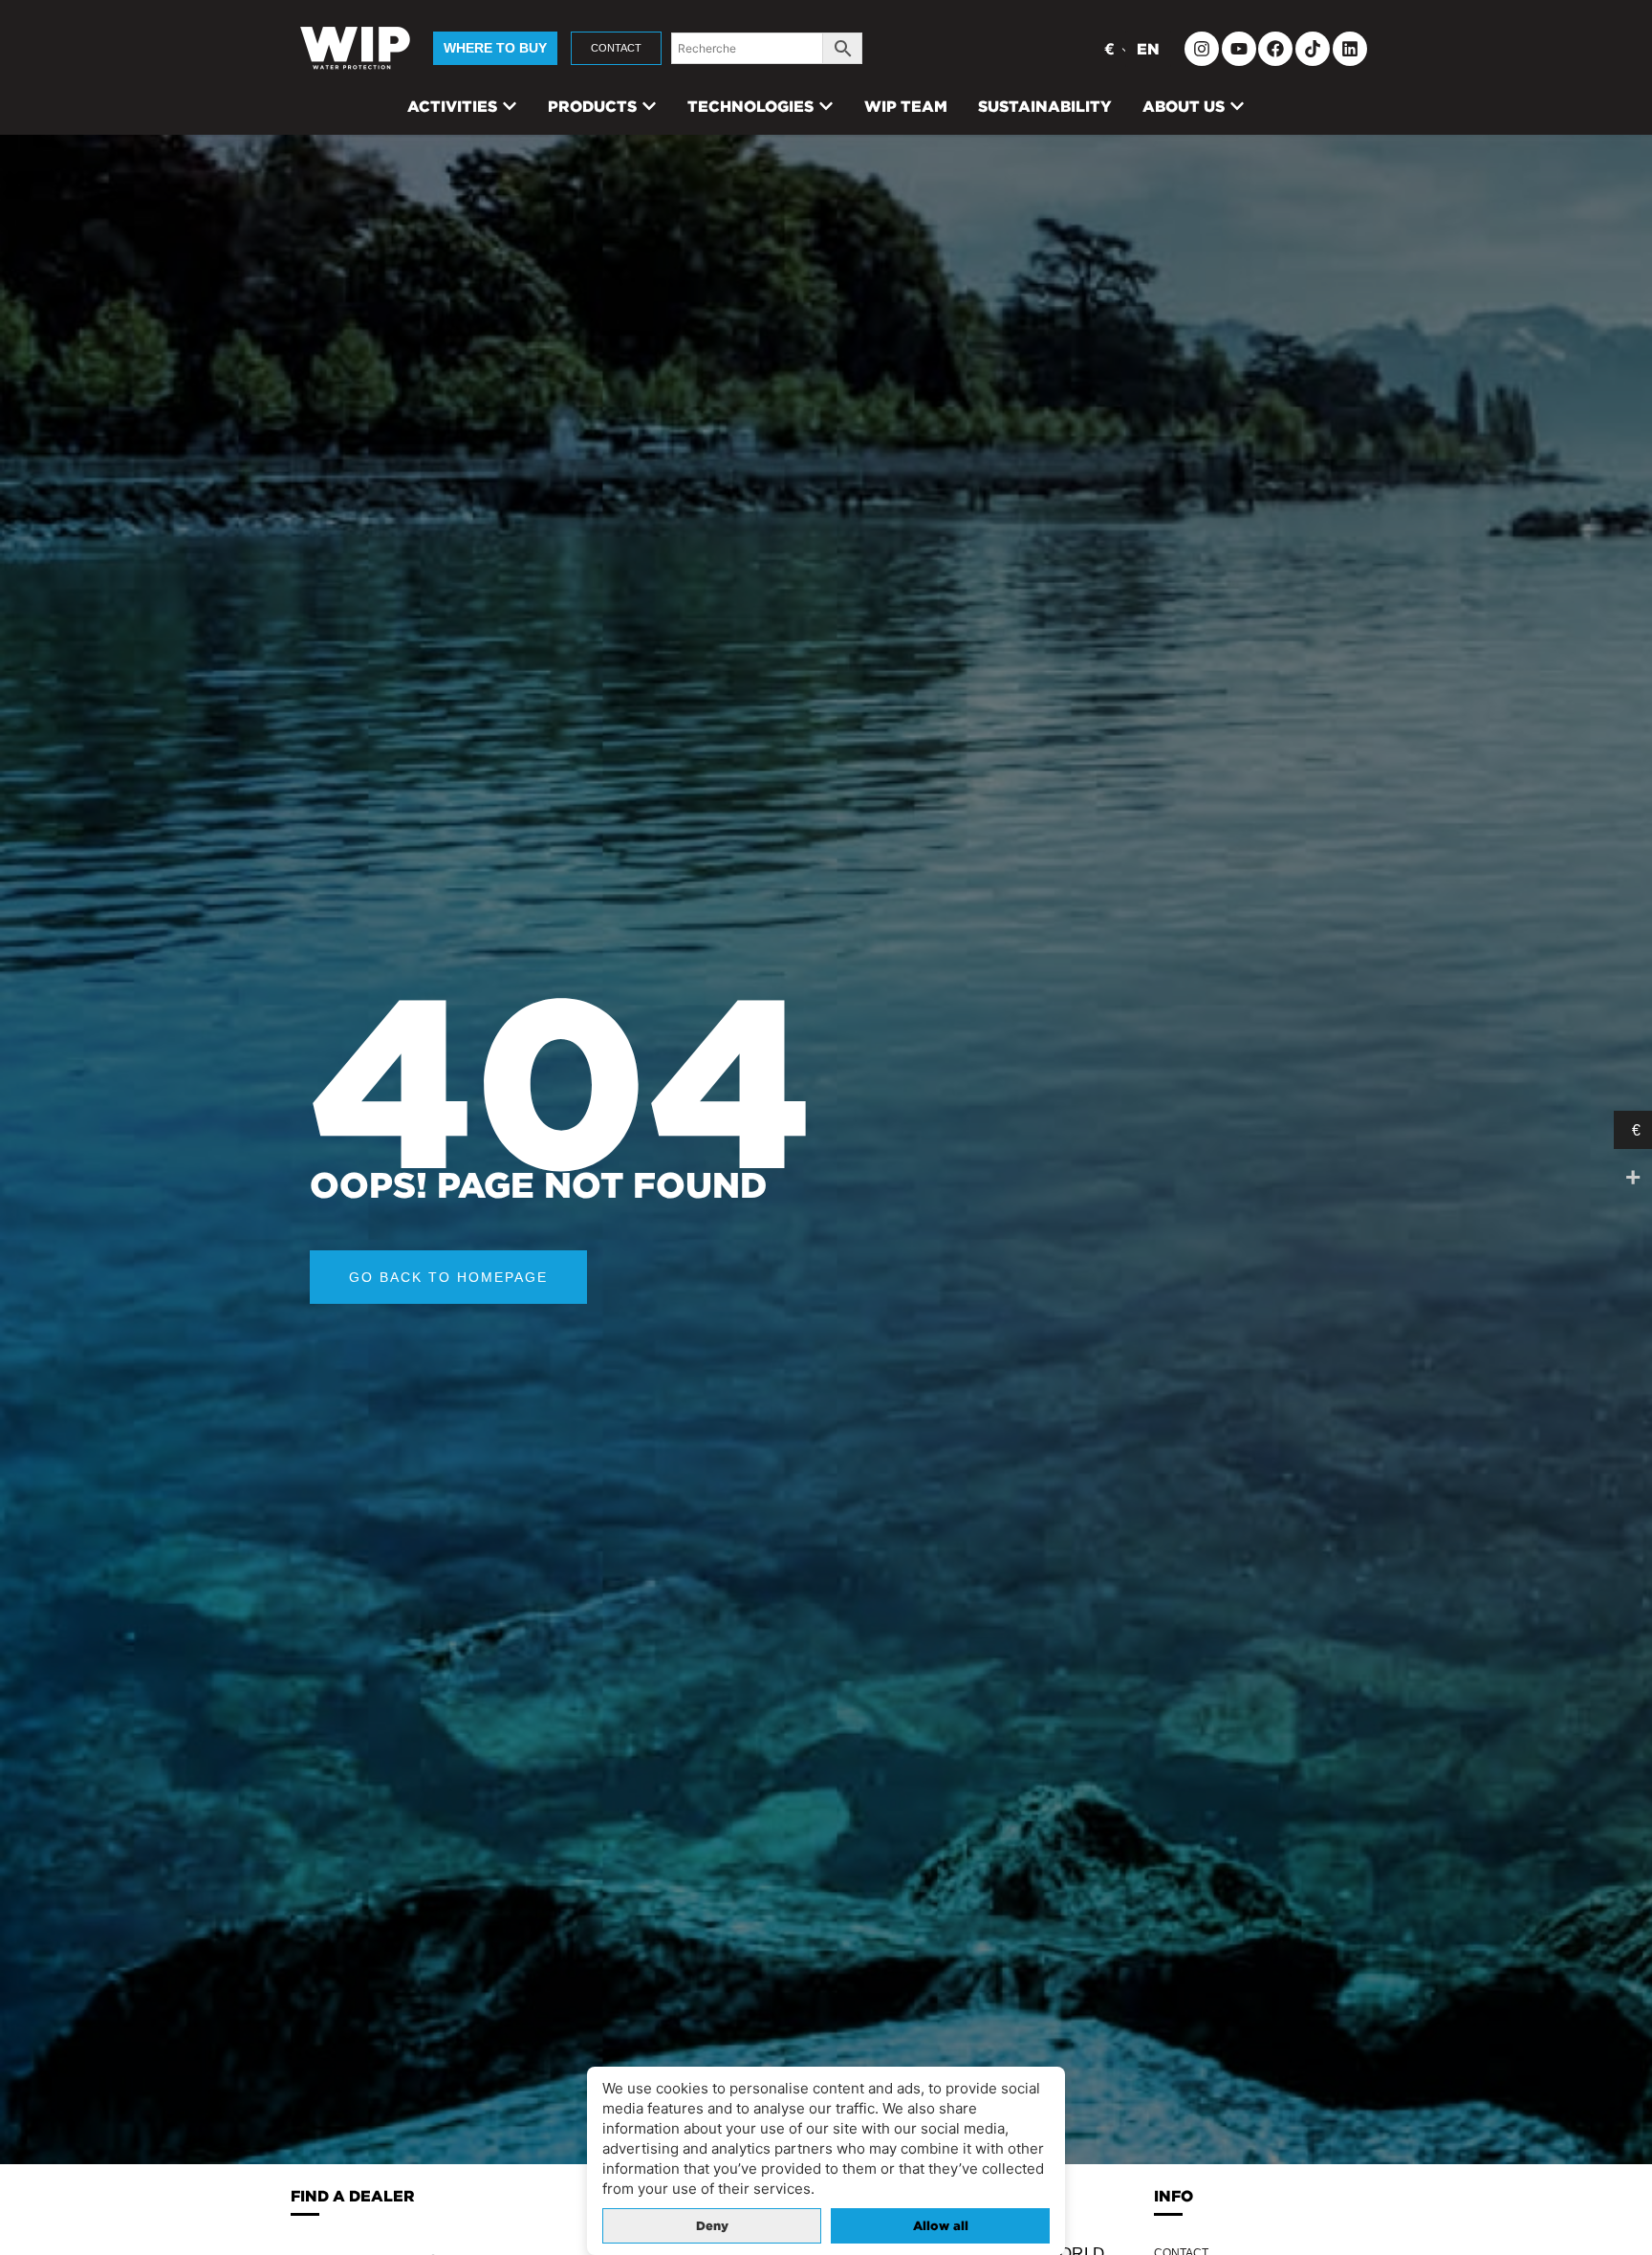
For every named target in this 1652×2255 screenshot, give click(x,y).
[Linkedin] (1350, 49)
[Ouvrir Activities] (510, 106)
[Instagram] (1202, 49)
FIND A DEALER (353, 2196)
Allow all (941, 2226)
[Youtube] (1239, 49)
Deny (712, 2226)
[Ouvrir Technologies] (826, 106)
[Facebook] (1275, 49)
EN (1148, 49)
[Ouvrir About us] (1237, 106)
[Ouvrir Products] (649, 106)
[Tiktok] (1313, 49)
